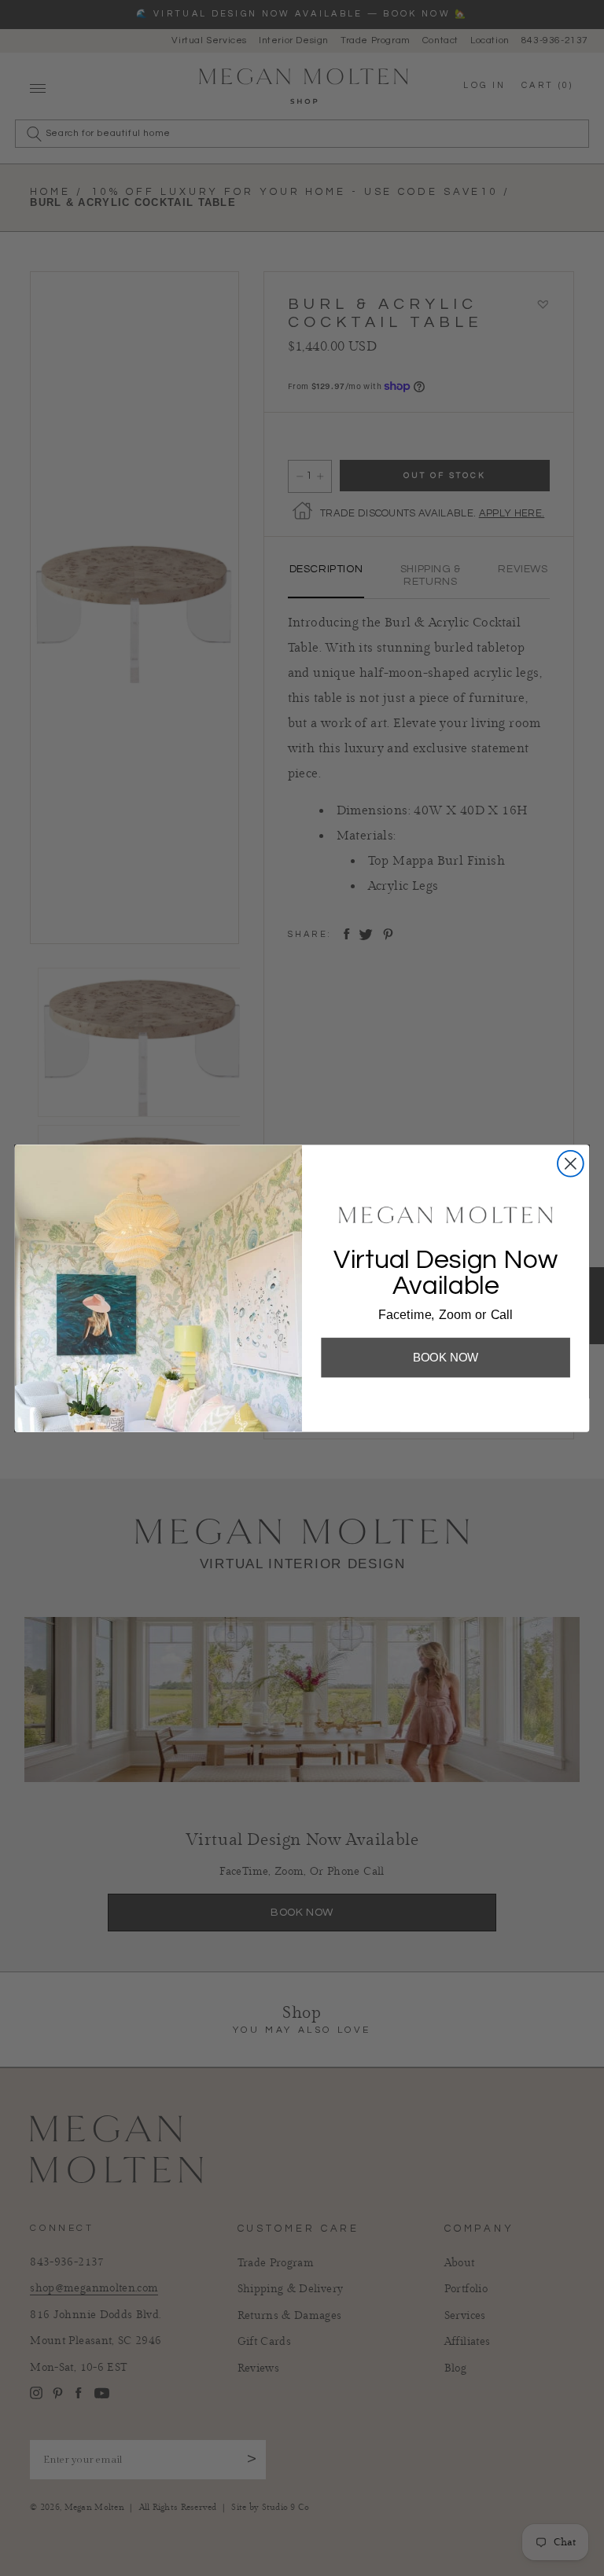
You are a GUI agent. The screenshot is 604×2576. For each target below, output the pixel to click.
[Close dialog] (571, 1163)
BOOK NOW (446, 1357)
